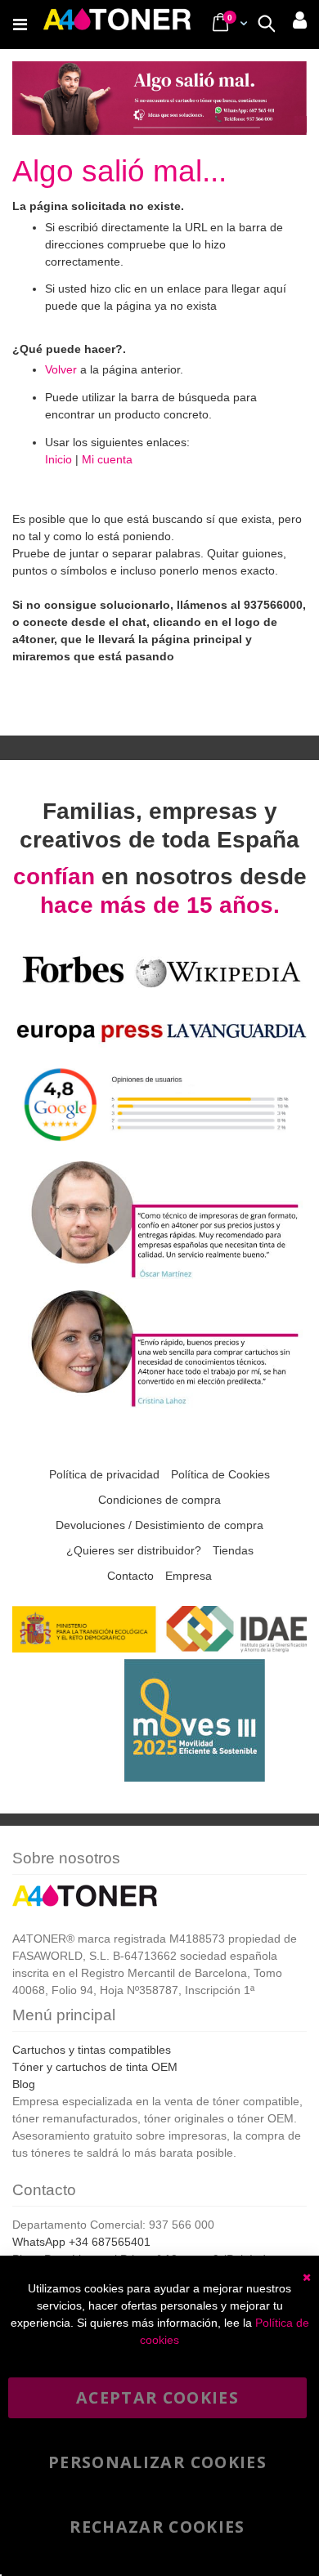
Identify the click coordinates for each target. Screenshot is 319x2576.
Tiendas (233, 1550)
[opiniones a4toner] (159, 1276)
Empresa (189, 1576)
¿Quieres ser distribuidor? (134, 1550)
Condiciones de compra (159, 1500)
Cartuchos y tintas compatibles (92, 2050)
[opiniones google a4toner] (159, 1147)
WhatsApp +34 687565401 (81, 2242)
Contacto (130, 1576)
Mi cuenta (107, 459)
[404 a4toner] (159, 124)
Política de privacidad (104, 1474)
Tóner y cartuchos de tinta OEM (95, 2067)
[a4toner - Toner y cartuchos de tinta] (117, 25)
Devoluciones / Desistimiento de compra (159, 1525)
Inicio (58, 459)
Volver (61, 369)
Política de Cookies (220, 1474)
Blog (24, 2084)
